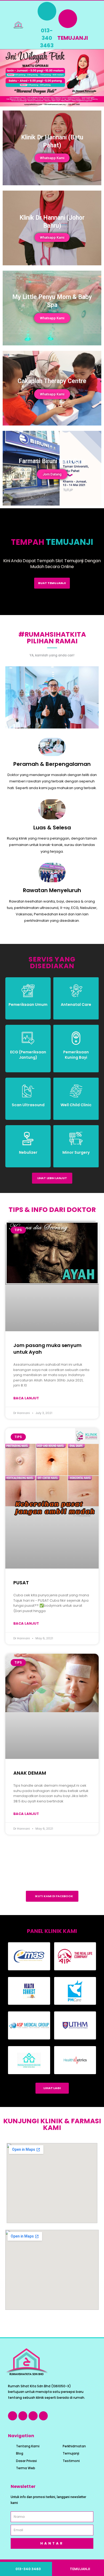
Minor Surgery (76, 1152)
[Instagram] (23, 2416)
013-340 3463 (47, 38)
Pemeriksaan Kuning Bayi (76, 1055)
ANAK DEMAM (30, 1773)
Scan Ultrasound (28, 1105)
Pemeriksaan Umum (28, 1005)
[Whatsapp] (43, 2416)
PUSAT (21, 1583)
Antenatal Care (76, 1005)
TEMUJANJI (73, 38)
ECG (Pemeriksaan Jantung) (28, 1055)
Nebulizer (28, 1152)
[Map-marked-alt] (33, 2416)
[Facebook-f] (13, 2416)
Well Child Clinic (76, 1105)
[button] (89, 25)
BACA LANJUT (26, 1398)
